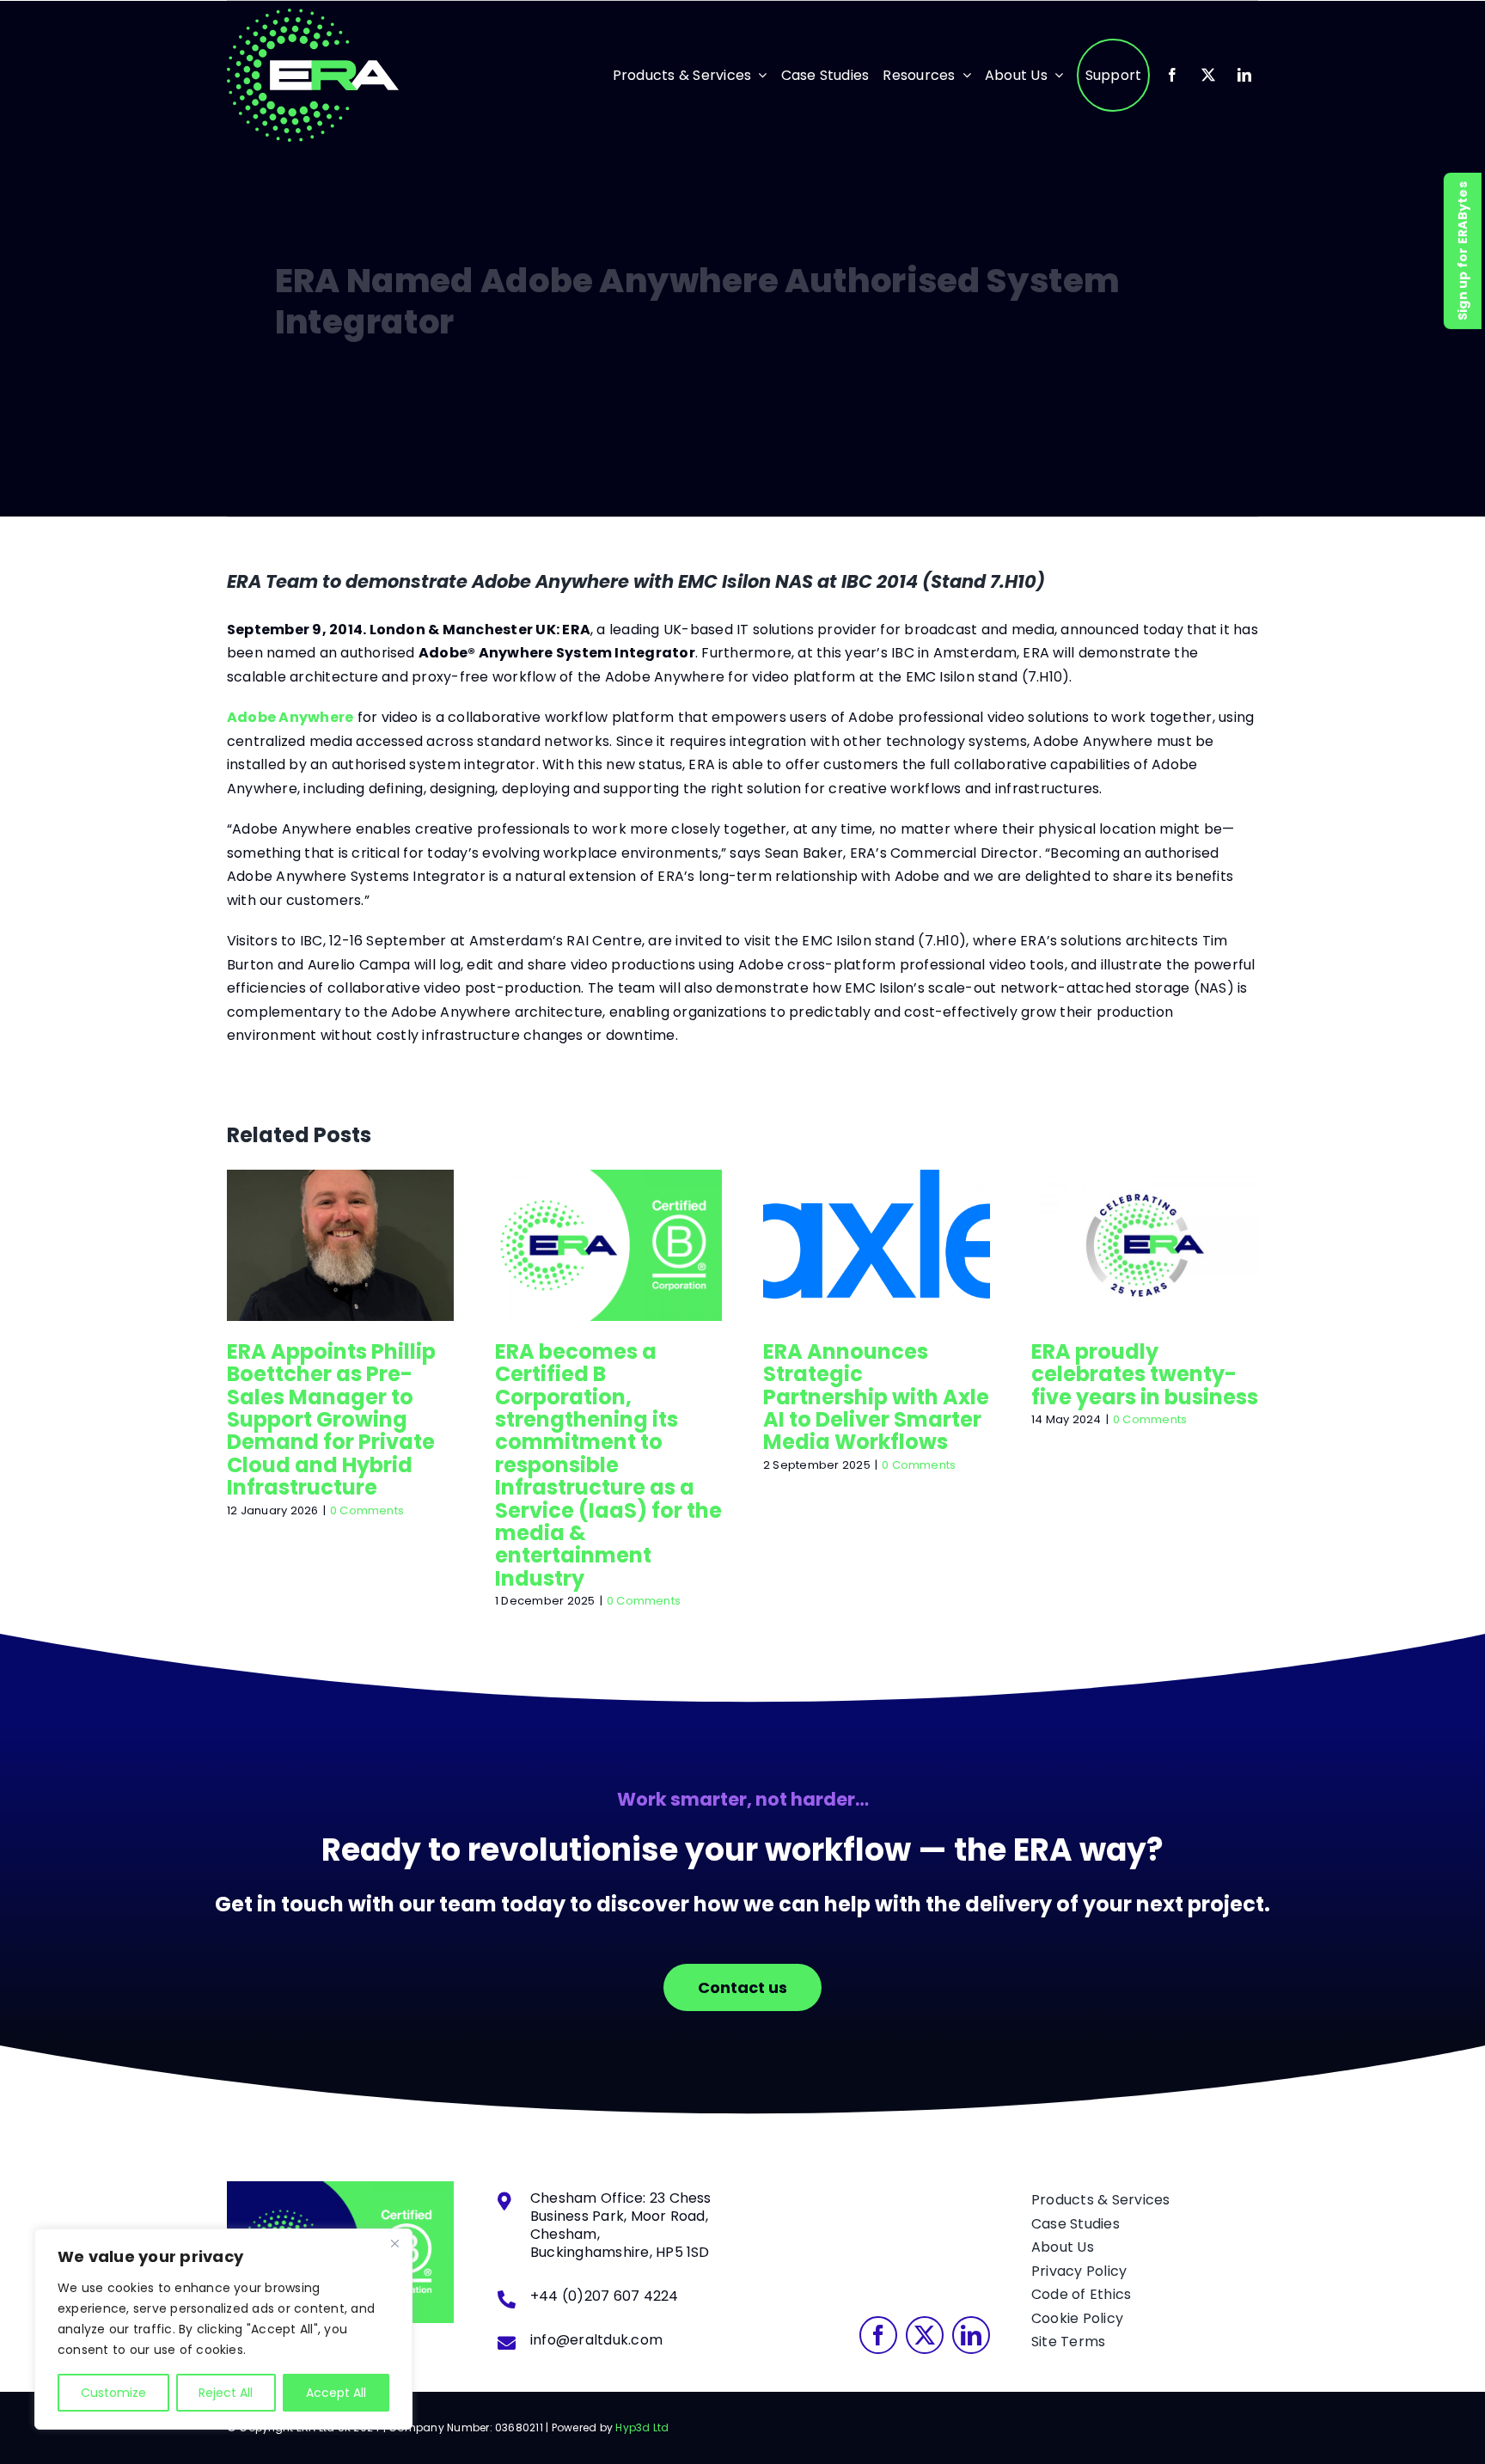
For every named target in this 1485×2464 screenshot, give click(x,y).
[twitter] (1208, 75)
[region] (223, 2329)
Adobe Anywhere (290, 717)
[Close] (394, 2243)
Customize (113, 2393)
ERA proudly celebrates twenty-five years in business (1145, 1244)
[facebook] (1172, 75)
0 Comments (367, 1510)
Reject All (226, 2393)
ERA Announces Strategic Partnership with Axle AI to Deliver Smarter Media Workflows (877, 1244)
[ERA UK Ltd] (313, 15)
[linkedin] (1244, 75)
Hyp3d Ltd (642, 2427)
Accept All (336, 2393)
